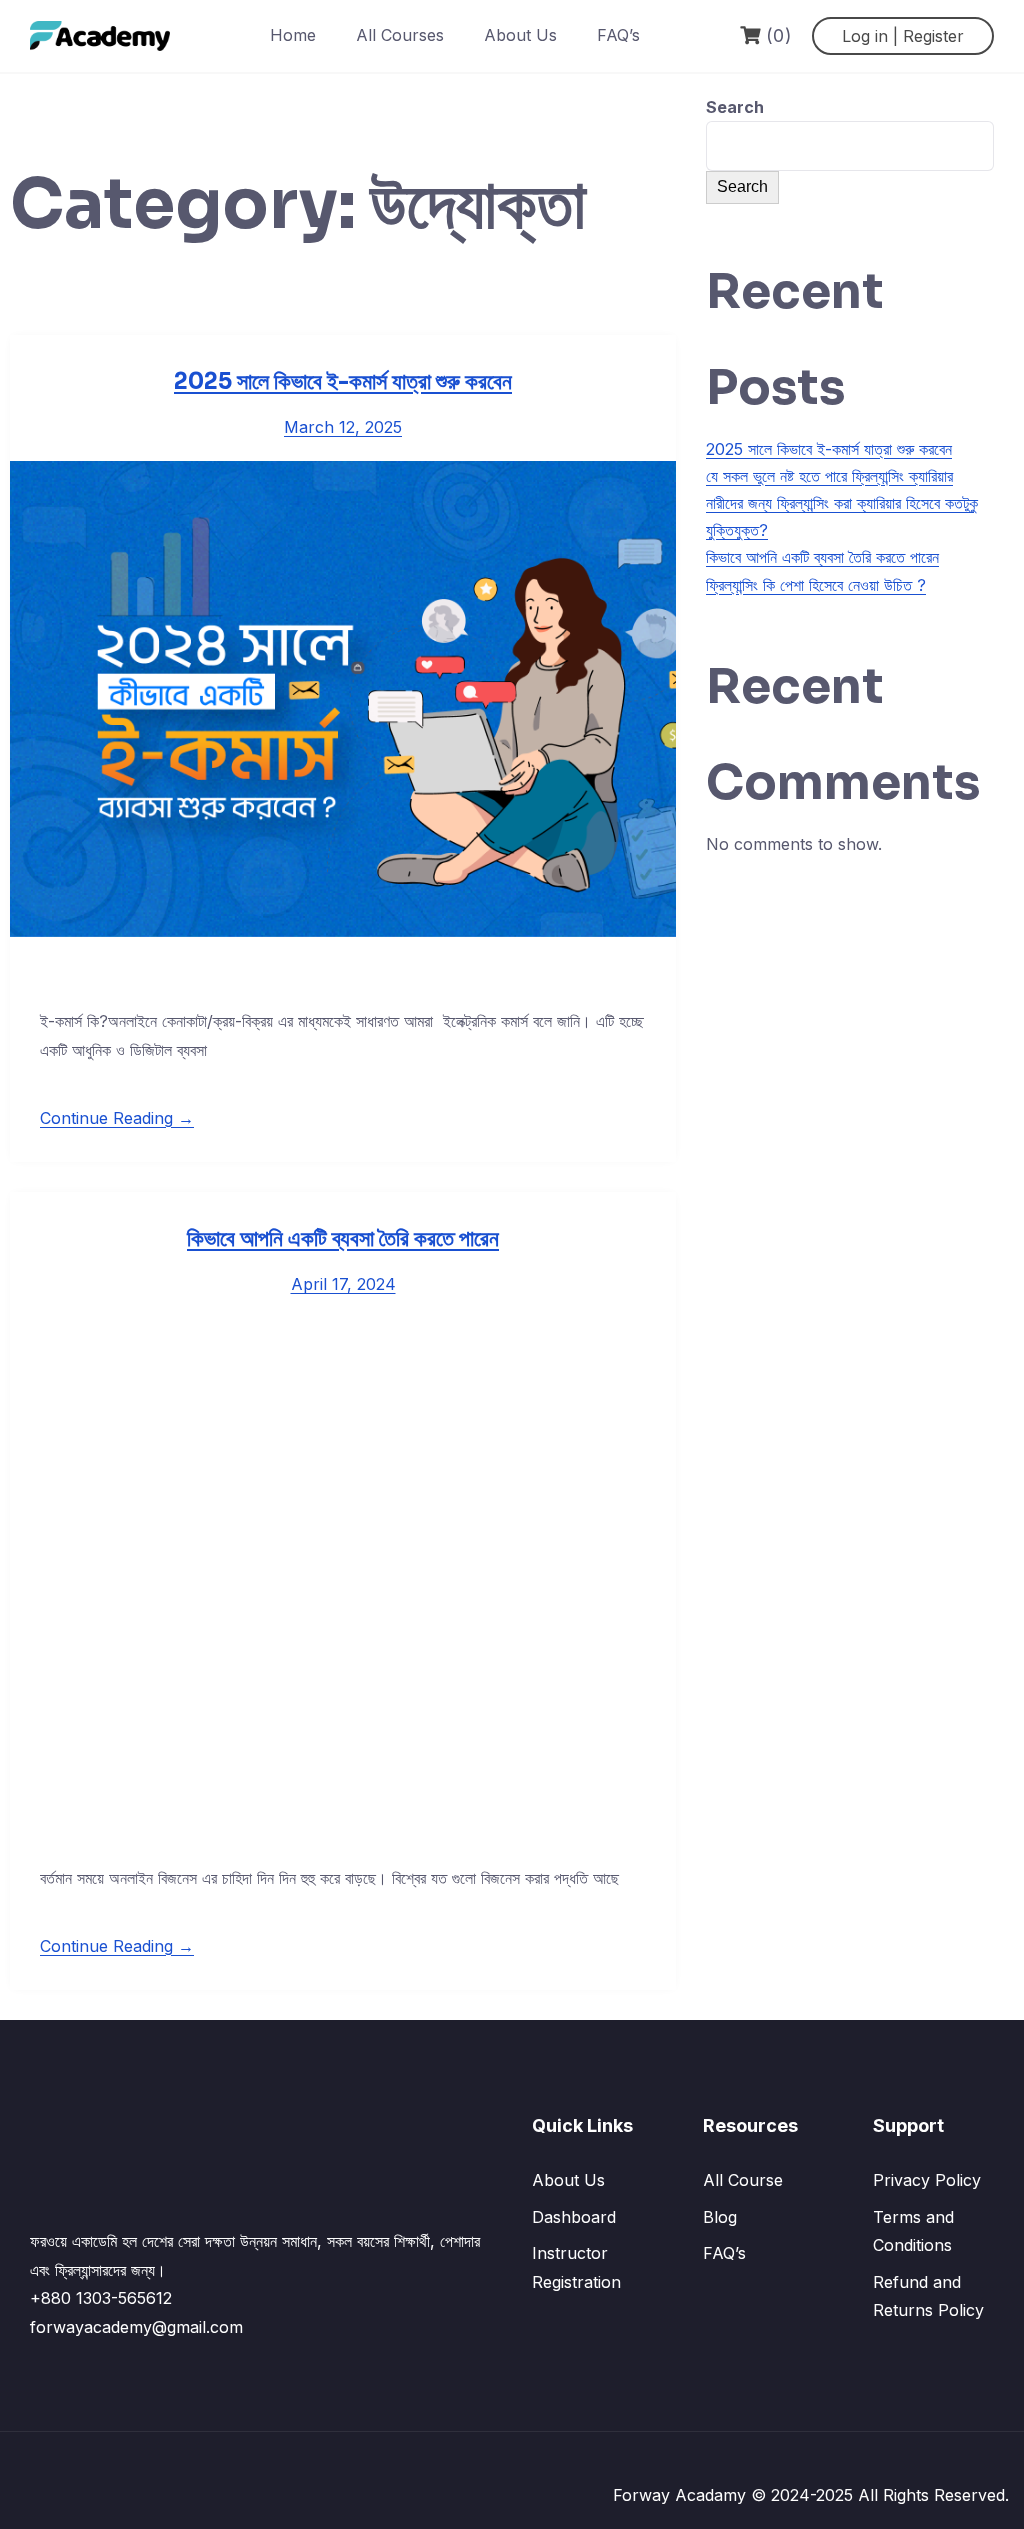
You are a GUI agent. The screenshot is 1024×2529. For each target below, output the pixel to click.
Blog (720, 2217)
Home (293, 35)
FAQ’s (618, 35)
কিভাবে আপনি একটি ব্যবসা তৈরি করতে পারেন (343, 1238)
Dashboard (574, 2217)
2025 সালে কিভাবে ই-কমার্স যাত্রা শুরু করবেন (343, 381)
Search (735, 107)
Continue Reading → (117, 1118)
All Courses (400, 35)
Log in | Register (903, 36)
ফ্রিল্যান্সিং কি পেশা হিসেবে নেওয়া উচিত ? (816, 585)
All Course (743, 2180)
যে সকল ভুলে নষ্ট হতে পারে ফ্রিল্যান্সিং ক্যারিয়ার (829, 476)
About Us (520, 35)
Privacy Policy (927, 2180)
